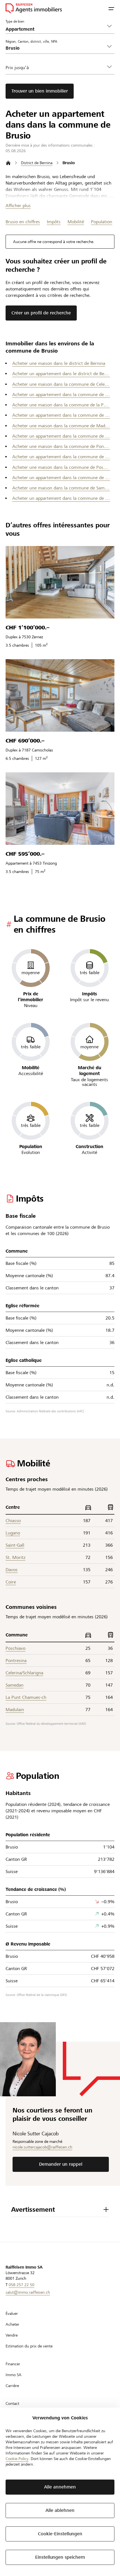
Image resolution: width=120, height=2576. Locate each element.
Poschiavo (15, 1648)
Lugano (13, 1533)
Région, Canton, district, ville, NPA (31, 41)
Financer (13, 2364)
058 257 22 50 (21, 2285)
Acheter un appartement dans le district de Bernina (61, 374)
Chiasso (13, 1521)
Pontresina (16, 1661)
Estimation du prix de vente (29, 2346)
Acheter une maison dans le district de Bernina (59, 363)
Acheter (12, 2324)
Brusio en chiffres (23, 222)
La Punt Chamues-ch (26, 1697)
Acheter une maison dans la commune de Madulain (61, 426)
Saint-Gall (15, 1545)
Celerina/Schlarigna (24, 1673)
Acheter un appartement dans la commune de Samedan (61, 498)
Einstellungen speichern (60, 2557)
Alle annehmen (60, 2487)
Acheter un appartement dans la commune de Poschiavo (61, 478)
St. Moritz (15, 1557)
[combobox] (56, 48)
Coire (11, 1582)
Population (102, 222)
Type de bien (15, 21)
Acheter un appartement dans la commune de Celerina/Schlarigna (61, 395)
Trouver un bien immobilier (40, 91)
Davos (12, 1570)
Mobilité (76, 222)
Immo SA (14, 2375)
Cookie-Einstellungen (60, 2534)
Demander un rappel (61, 2164)
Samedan (15, 1685)
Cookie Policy (17, 2459)
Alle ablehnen (60, 2510)
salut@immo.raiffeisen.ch (28, 2292)
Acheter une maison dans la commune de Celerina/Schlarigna (61, 384)
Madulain (15, 1710)
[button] (111, 8)
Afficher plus (18, 206)
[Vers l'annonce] (60, 582)
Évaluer (12, 2313)
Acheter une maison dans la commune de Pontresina (61, 446)
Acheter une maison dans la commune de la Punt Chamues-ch (61, 405)
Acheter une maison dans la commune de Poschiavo (61, 467)
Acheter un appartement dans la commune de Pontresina (61, 457)
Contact (12, 2403)
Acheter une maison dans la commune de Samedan (61, 488)
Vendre (12, 2335)
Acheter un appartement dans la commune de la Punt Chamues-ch (61, 415)
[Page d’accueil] (8, 163)
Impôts (54, 222)
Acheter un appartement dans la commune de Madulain (61, 436)
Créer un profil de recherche (41, 313)
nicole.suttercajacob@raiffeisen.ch (42, 2147)
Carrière (12, 2386)
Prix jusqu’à (17, 68)
